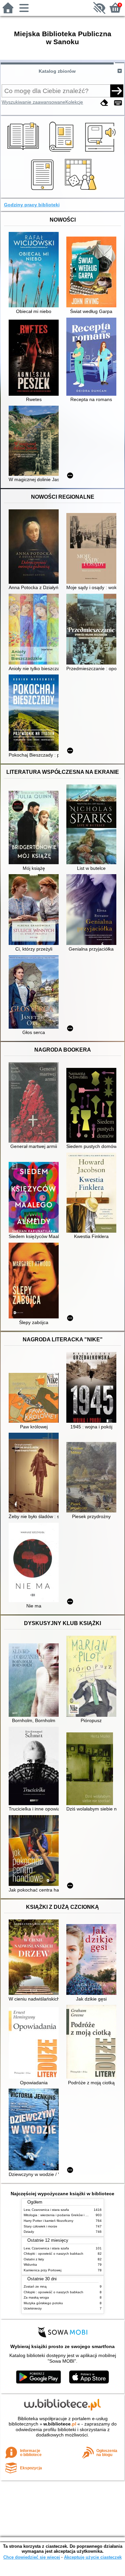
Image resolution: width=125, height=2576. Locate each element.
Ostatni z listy (34, 2259)
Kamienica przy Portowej (42, 2270)
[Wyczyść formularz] (104, 103)
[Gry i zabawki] (82, 190)
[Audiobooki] (101, 153)
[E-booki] (43, 190)
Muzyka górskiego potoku (43, 2303)
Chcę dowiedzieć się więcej (32, 2557)
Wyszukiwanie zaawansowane (33, 102)
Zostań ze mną (35, 2286)
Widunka (30, 2265)
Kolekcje (74, 102)
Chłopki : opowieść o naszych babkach (53, 2254)
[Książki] (24, 153)
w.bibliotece (60, 2424)
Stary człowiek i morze (40, 2226)
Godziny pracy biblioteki (32, 205)
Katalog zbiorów (57, 71)
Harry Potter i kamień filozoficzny (48, 2221)
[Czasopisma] (62, 153)
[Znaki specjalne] (118, 103)
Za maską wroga (36, 2297)
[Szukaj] (117, 91)
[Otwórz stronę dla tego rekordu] (35, 270)
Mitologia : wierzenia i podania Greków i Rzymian (61, 2215)
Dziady (29, 2232)
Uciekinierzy (33, 2308)
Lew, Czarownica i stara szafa (46, 2210)
